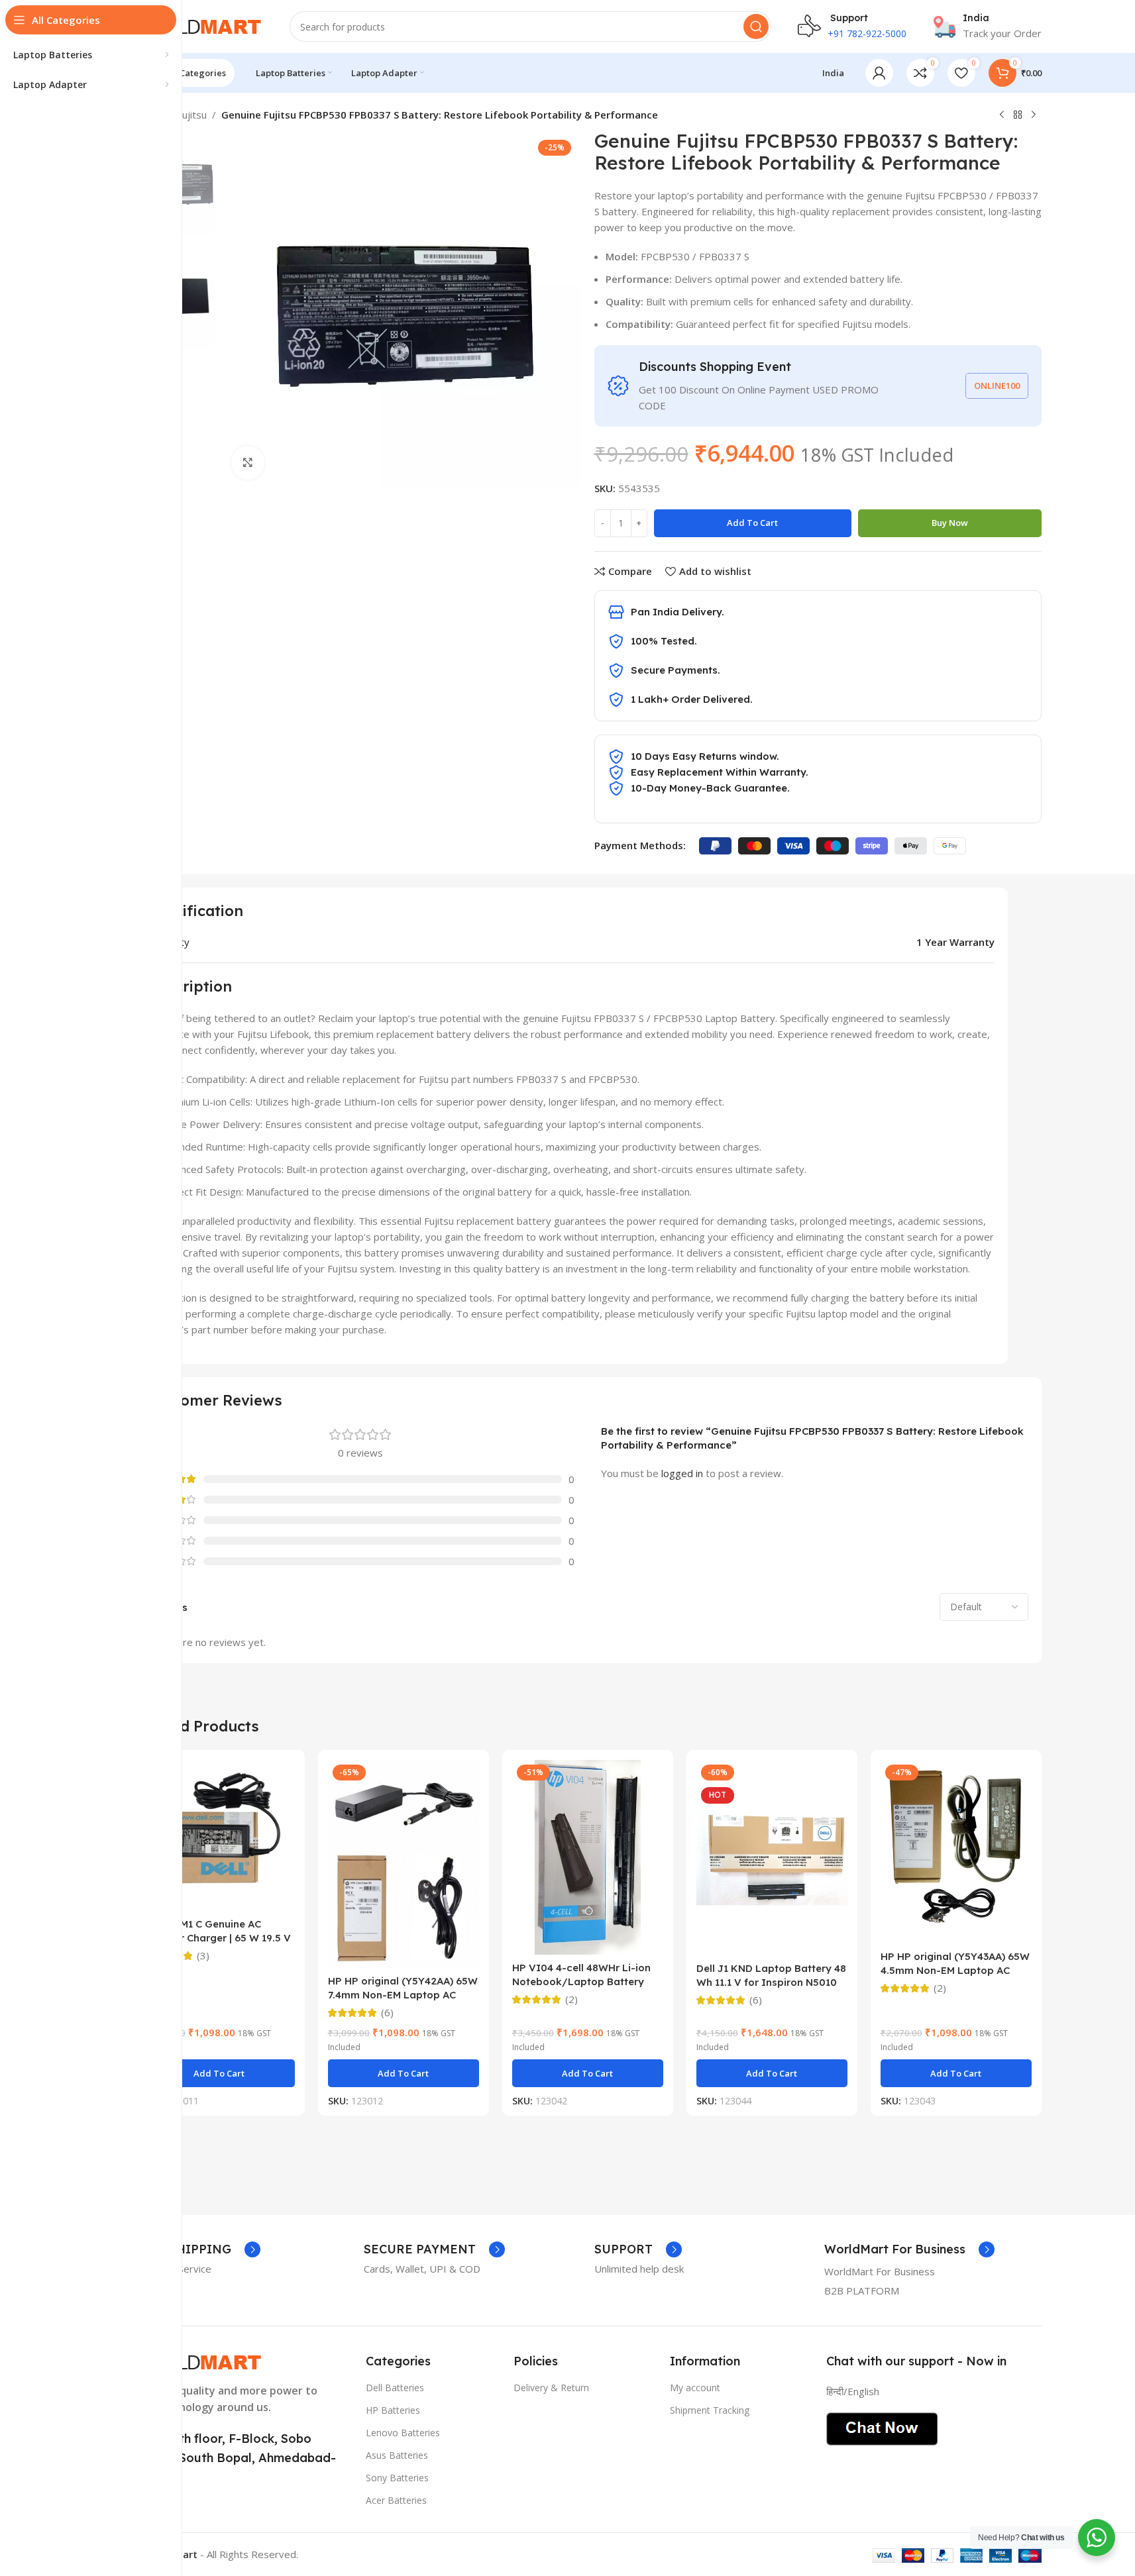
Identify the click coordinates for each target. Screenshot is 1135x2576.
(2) (571, 1999)
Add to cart (752, 523)
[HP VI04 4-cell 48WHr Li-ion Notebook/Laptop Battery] (588, 1858)
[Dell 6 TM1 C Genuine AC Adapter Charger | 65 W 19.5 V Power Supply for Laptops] (219, 1835)
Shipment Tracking (710, 2410)
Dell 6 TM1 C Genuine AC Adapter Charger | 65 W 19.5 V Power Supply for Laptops (217, 1938)
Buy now (950, 523)
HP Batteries (393, 2410)
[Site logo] (198, 25)
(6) (387, 2013)
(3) (203, 1956)
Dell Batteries (395, 2388)
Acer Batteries (396, 2500)
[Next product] (1034, 115)
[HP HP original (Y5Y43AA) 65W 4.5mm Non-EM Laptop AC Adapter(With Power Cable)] (956, 1852)
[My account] (879, 73)
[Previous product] (1002, 115)
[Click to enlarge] (248, 462)
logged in (682, 1473)
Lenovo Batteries (403, 2433)
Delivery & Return (551, 2388)
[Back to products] (1018, 115)
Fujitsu (192, 115)
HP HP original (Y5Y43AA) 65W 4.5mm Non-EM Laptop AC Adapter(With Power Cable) (955, 1970)
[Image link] (198, 2361)
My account (695, 2388)
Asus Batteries (397, 2455)
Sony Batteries (397, 2478)
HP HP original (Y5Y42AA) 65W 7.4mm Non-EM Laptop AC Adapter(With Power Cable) (403, 1995)
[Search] (756, 26)
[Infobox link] (987, 26)
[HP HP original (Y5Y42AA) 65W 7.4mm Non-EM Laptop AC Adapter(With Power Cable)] (404, 1864)
